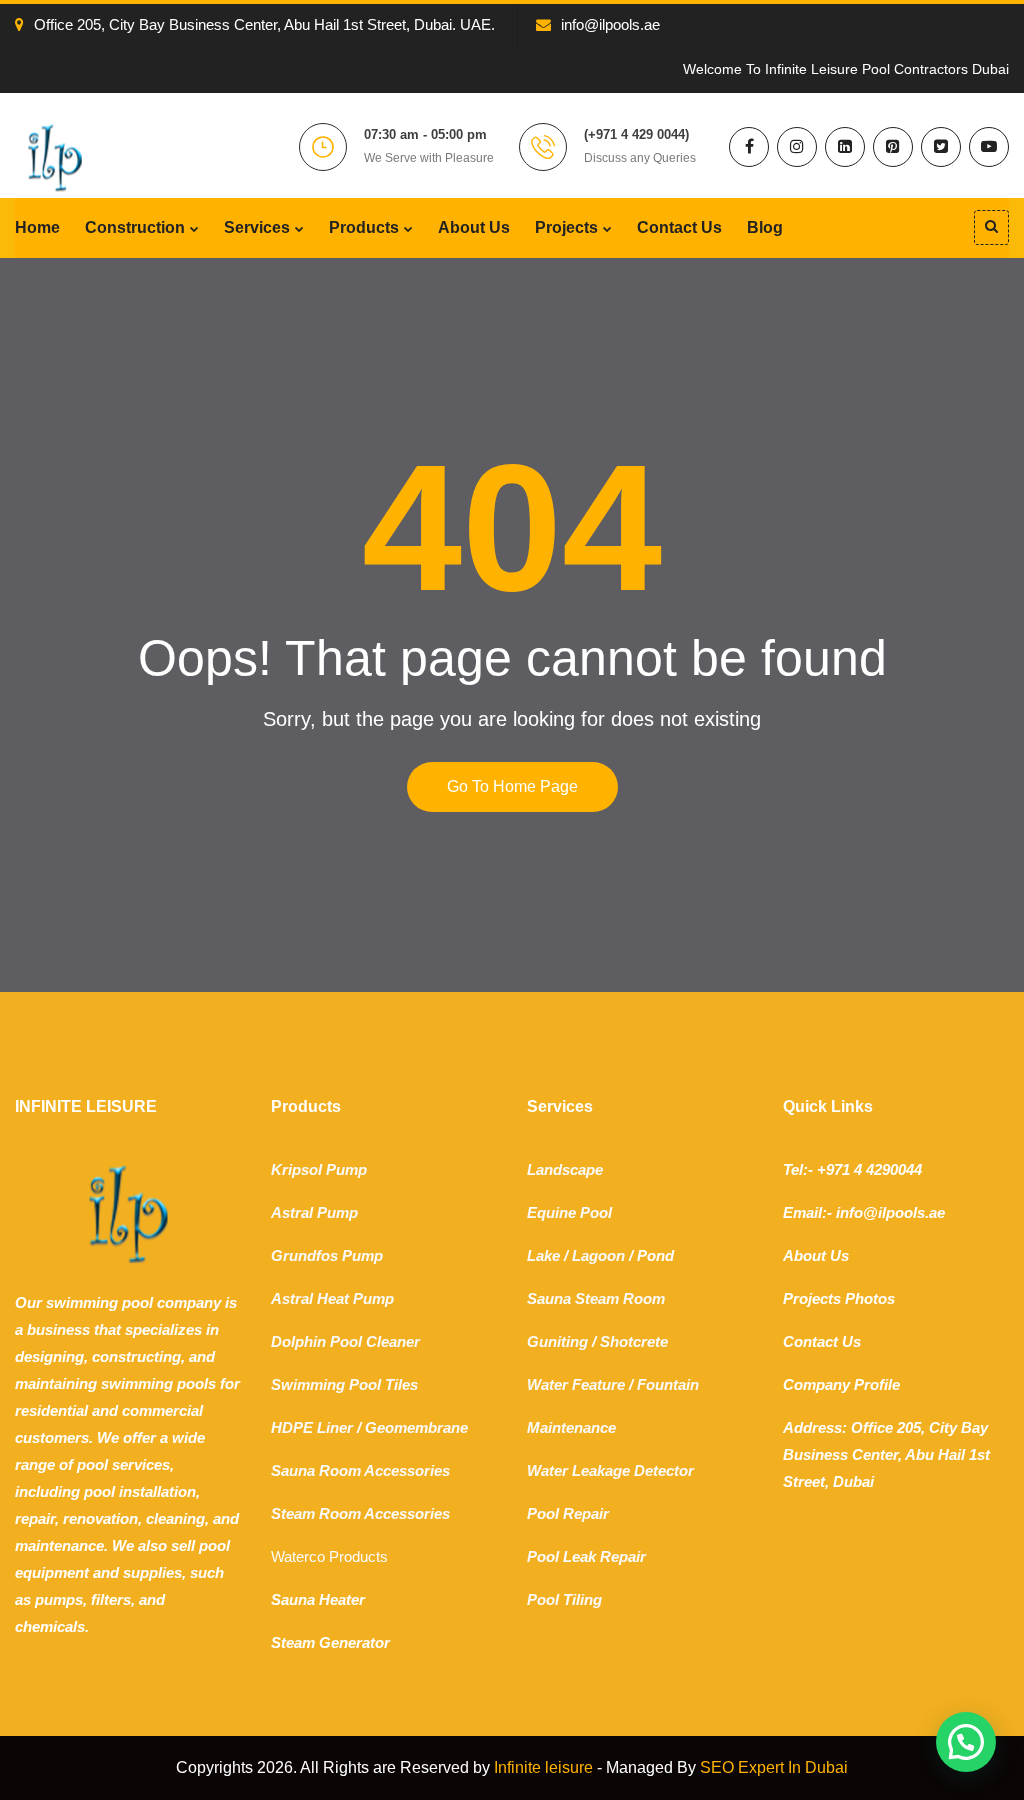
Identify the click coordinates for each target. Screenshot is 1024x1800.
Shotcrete (634, 1341)
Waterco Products (329, 1556)
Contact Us (679, 227)
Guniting (557, 1341)
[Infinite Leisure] (55, 156)
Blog (765, 227)
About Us (474, 227)
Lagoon (598, 1255)
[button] (966, 1742)
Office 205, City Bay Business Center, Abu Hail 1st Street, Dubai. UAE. (264, 24)
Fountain (668, 1384)
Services (257, 227)
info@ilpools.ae (610, 24)
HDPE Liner (312, 1427)
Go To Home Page (512, 786)
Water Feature (576, 1384)
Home (37, 227)
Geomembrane (416, 1427)
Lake (543, 1255)
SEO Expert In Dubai (774, 1767)
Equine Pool (569, 1212)
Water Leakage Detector (610, 1470)
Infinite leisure (543, 1767)
